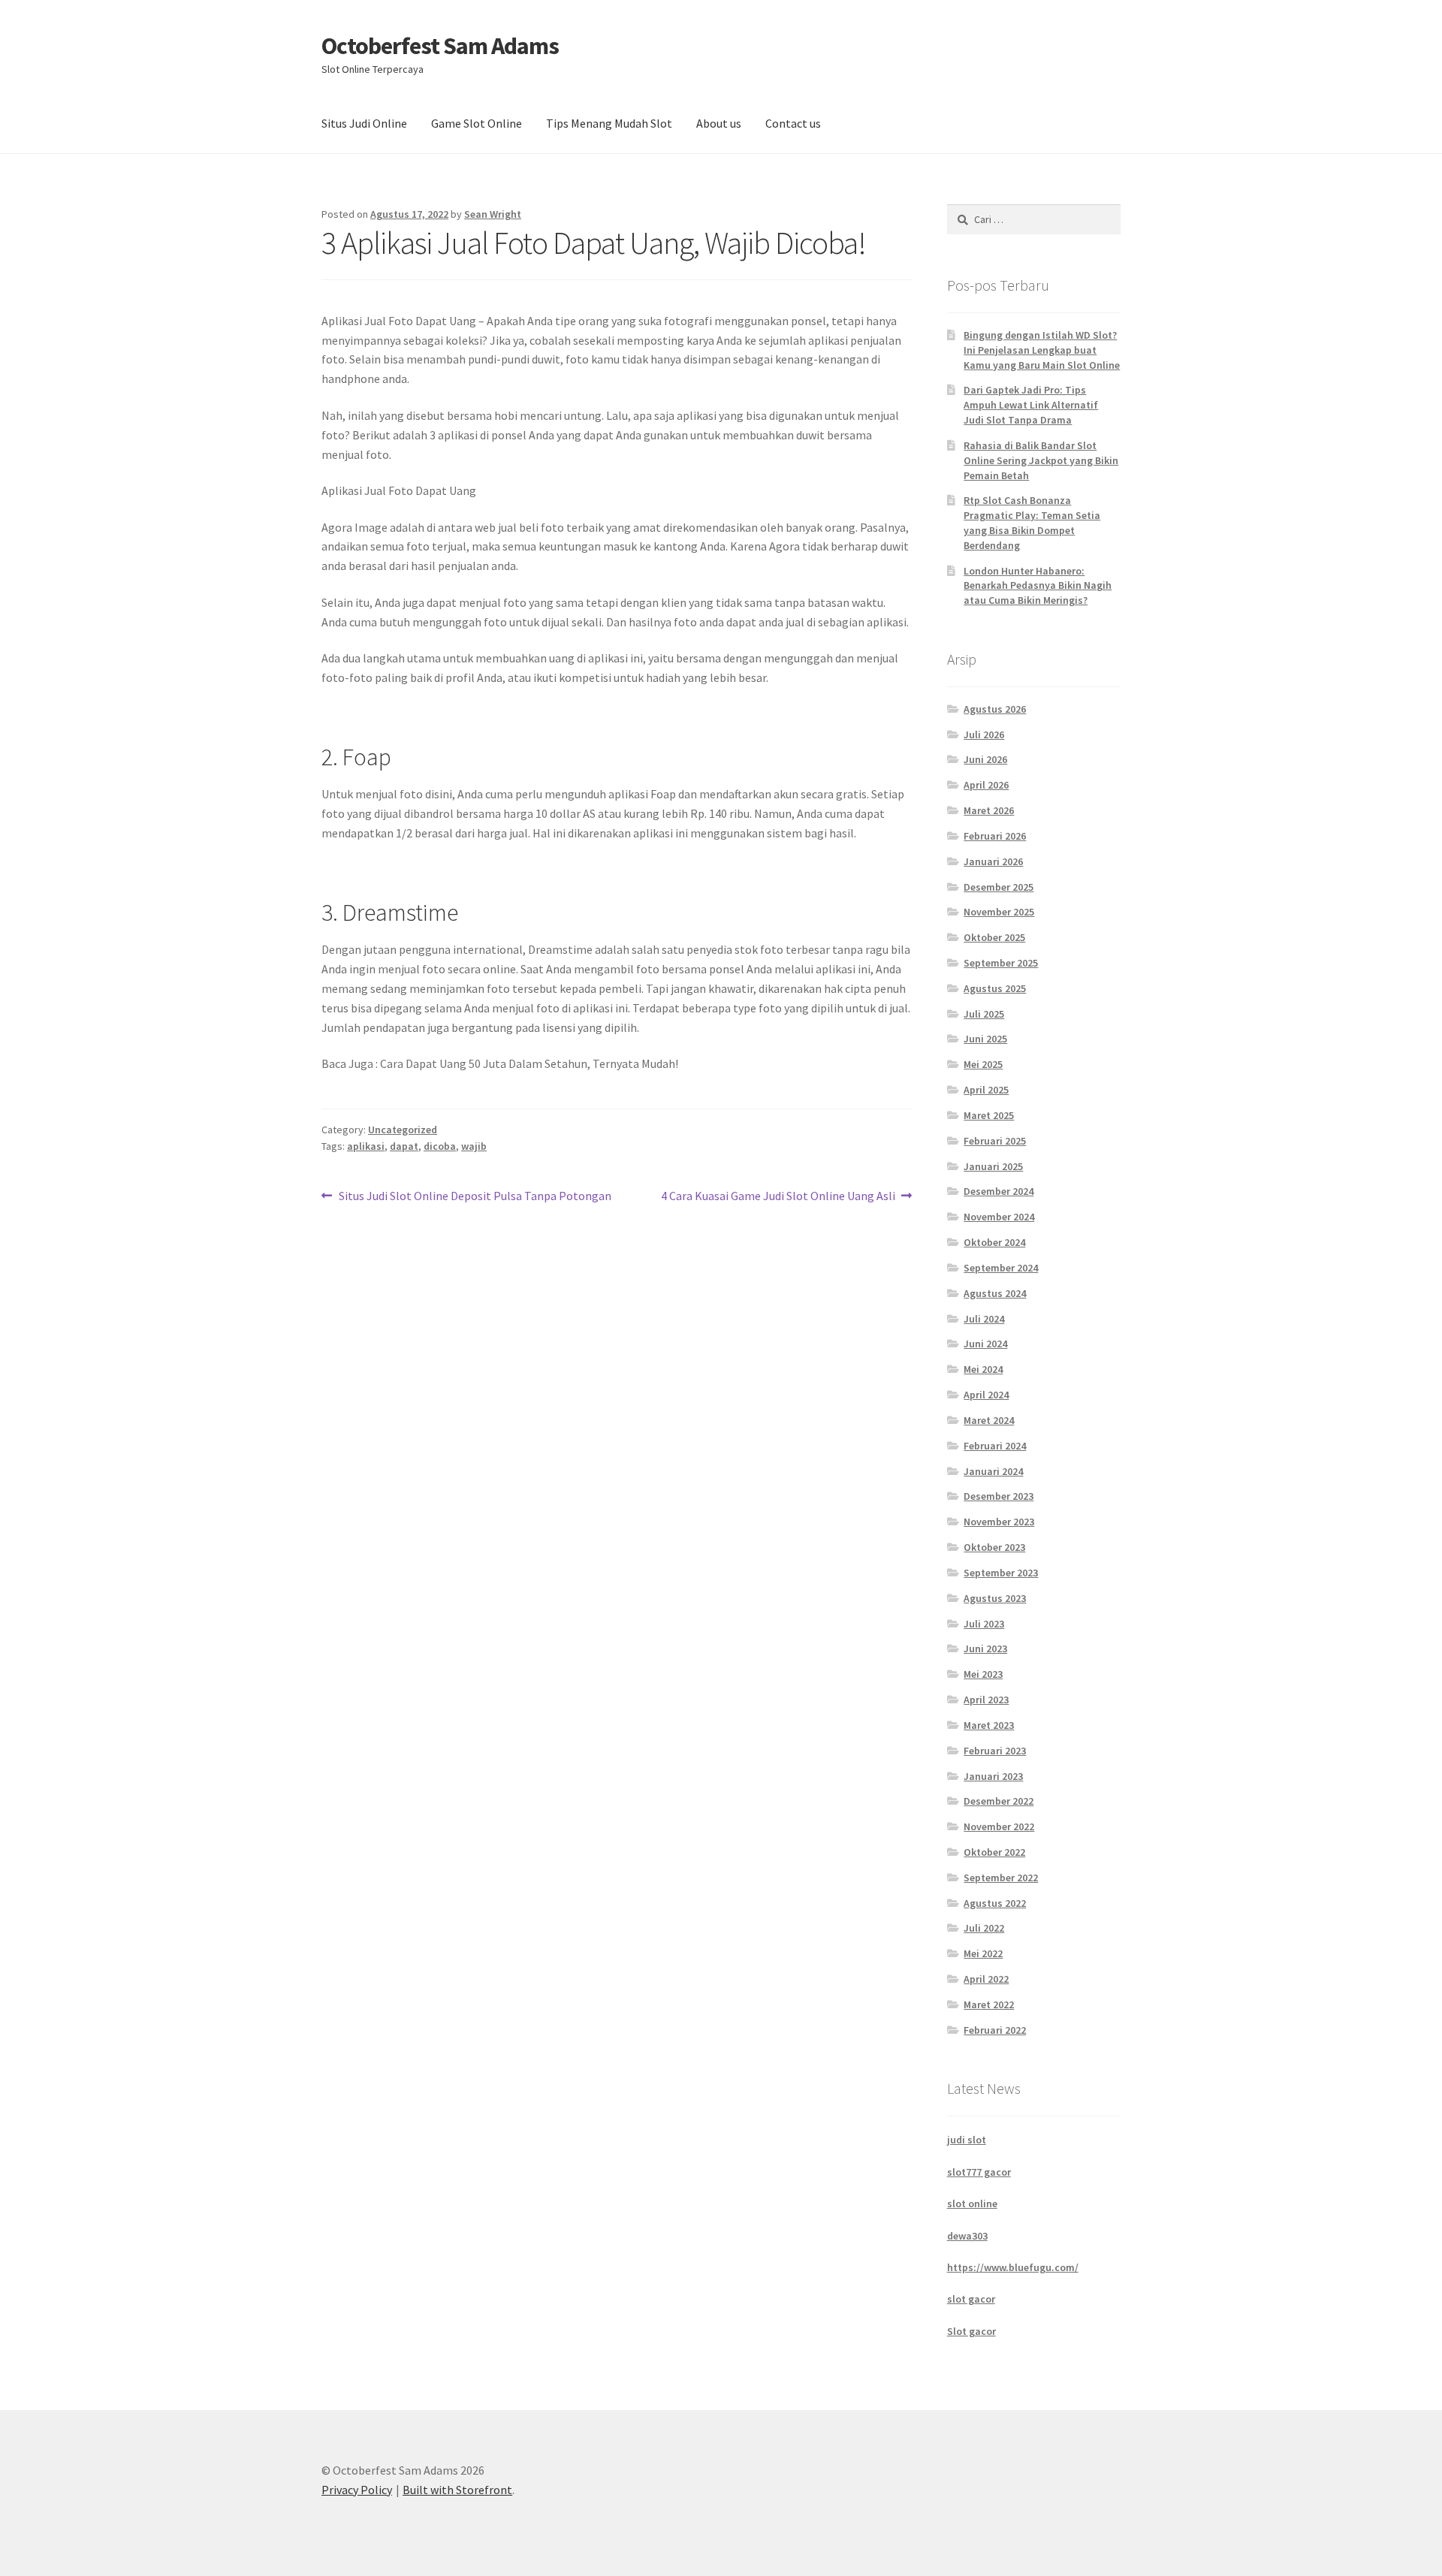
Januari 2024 (993, 1471)
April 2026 (986, 785)
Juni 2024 (985, 1344)
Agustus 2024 (995, 1293)
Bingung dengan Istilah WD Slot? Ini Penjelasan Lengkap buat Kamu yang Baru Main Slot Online (1042, 350)
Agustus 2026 (995, 709)
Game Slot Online (477, 123)
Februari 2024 (995, 1446)
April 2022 (986, 1979)
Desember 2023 (999, 1496)
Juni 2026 (985, 759)
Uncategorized (403, 1130)
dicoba (440, 1146)
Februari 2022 (995, 2030)
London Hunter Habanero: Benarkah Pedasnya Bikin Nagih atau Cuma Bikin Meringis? (1038, 586)
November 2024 (999, 1217)
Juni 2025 (985, 1039)
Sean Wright (493, 214)
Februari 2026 (995, 836)
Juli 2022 (984, 1928)
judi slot (967, 2140)
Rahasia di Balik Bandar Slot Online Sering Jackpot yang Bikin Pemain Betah (1041, 460)
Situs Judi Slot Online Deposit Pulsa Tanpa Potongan (475, 1197)
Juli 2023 (984, 1624)
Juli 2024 (984, 1319)
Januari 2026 (993, 861)
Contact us (793, 123)
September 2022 (1001, 1878)
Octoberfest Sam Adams (440, 46)
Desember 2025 (999, 887)
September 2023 (1001, 1573)
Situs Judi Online (364, 123)
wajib (474, 1146)
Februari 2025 (995, 1141)
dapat (404, 1146)
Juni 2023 (985, 1648)
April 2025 (986, 1090)
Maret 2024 (989, 1420)
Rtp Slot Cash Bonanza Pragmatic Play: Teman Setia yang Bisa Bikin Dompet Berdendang (1032, 522)
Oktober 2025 (994, 937)
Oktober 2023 (994, 1547)
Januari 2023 (993, 1776)
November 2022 (999, 1826)
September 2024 (1001, 1268)
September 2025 (1001, 963)
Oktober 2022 (994, 1852)
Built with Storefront (457, 2490)
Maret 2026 (989, 810)
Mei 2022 (983, 1953)
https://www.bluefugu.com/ (1013, 2267)
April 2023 (986, 1700)
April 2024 (986, 1395)
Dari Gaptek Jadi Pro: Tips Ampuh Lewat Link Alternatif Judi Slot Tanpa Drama (1031, 405)
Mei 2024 (983, 1369)
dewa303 (967, 2236)
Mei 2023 (983, 1674)
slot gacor (971, 2299)
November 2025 (999, 912)
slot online (972, 2203)
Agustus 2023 (995, 1598)
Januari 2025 (993, 1166)
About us (719, 123)
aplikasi (366, 1146)
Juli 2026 (984, 734)
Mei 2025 (983, 1064)
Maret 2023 (989, 1725)
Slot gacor (971, 2331)
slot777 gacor (979, 2172)
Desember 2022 (999, 1801)
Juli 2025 (984, 1014)
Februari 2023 (995, 1751)
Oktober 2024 (994, 1242)
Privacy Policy (357, 2490)
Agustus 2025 (995, 988)
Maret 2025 (989, 1115)
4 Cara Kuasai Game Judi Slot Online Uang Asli (778, 1197)
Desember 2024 (999, 1191)
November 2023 (999, 1522)
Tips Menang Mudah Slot (609, 123)
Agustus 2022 (995, 1903)
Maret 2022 (989, 2004)
